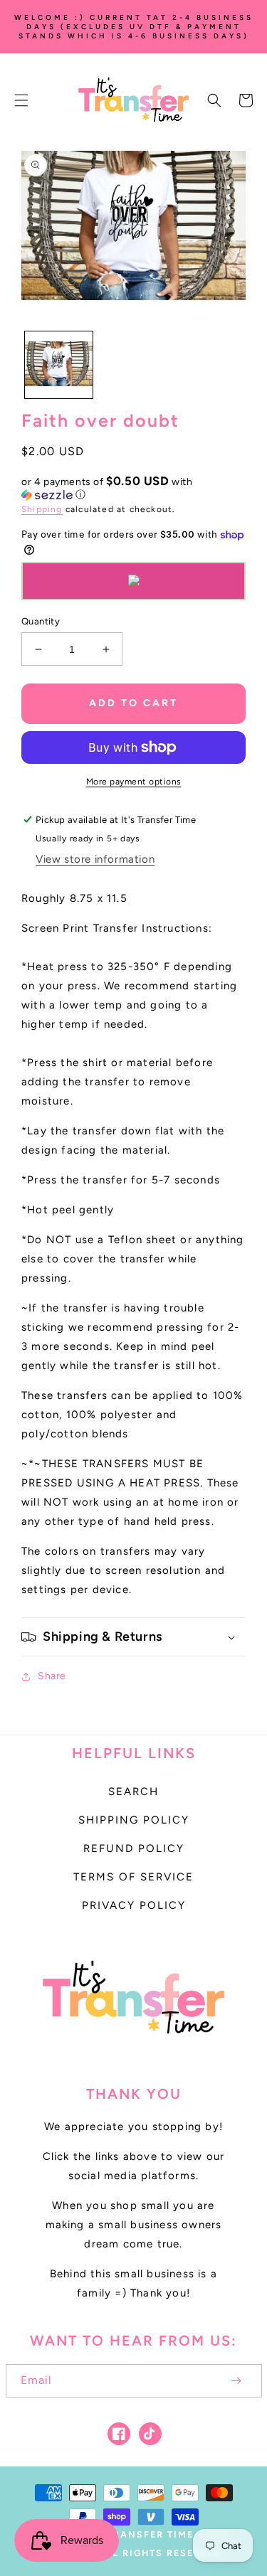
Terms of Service (133, 1877)
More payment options (134, 782)
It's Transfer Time (138, 2534)
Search (133, 1792)
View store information (95, 859)
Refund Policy (134, 1848)
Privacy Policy (134, 1905)
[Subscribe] (236, 2381)
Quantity (41, 621)
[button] (21, 100)
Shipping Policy (134, 1820)
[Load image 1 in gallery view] (59, 365)
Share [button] (52, 1676)
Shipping (42, 509)
